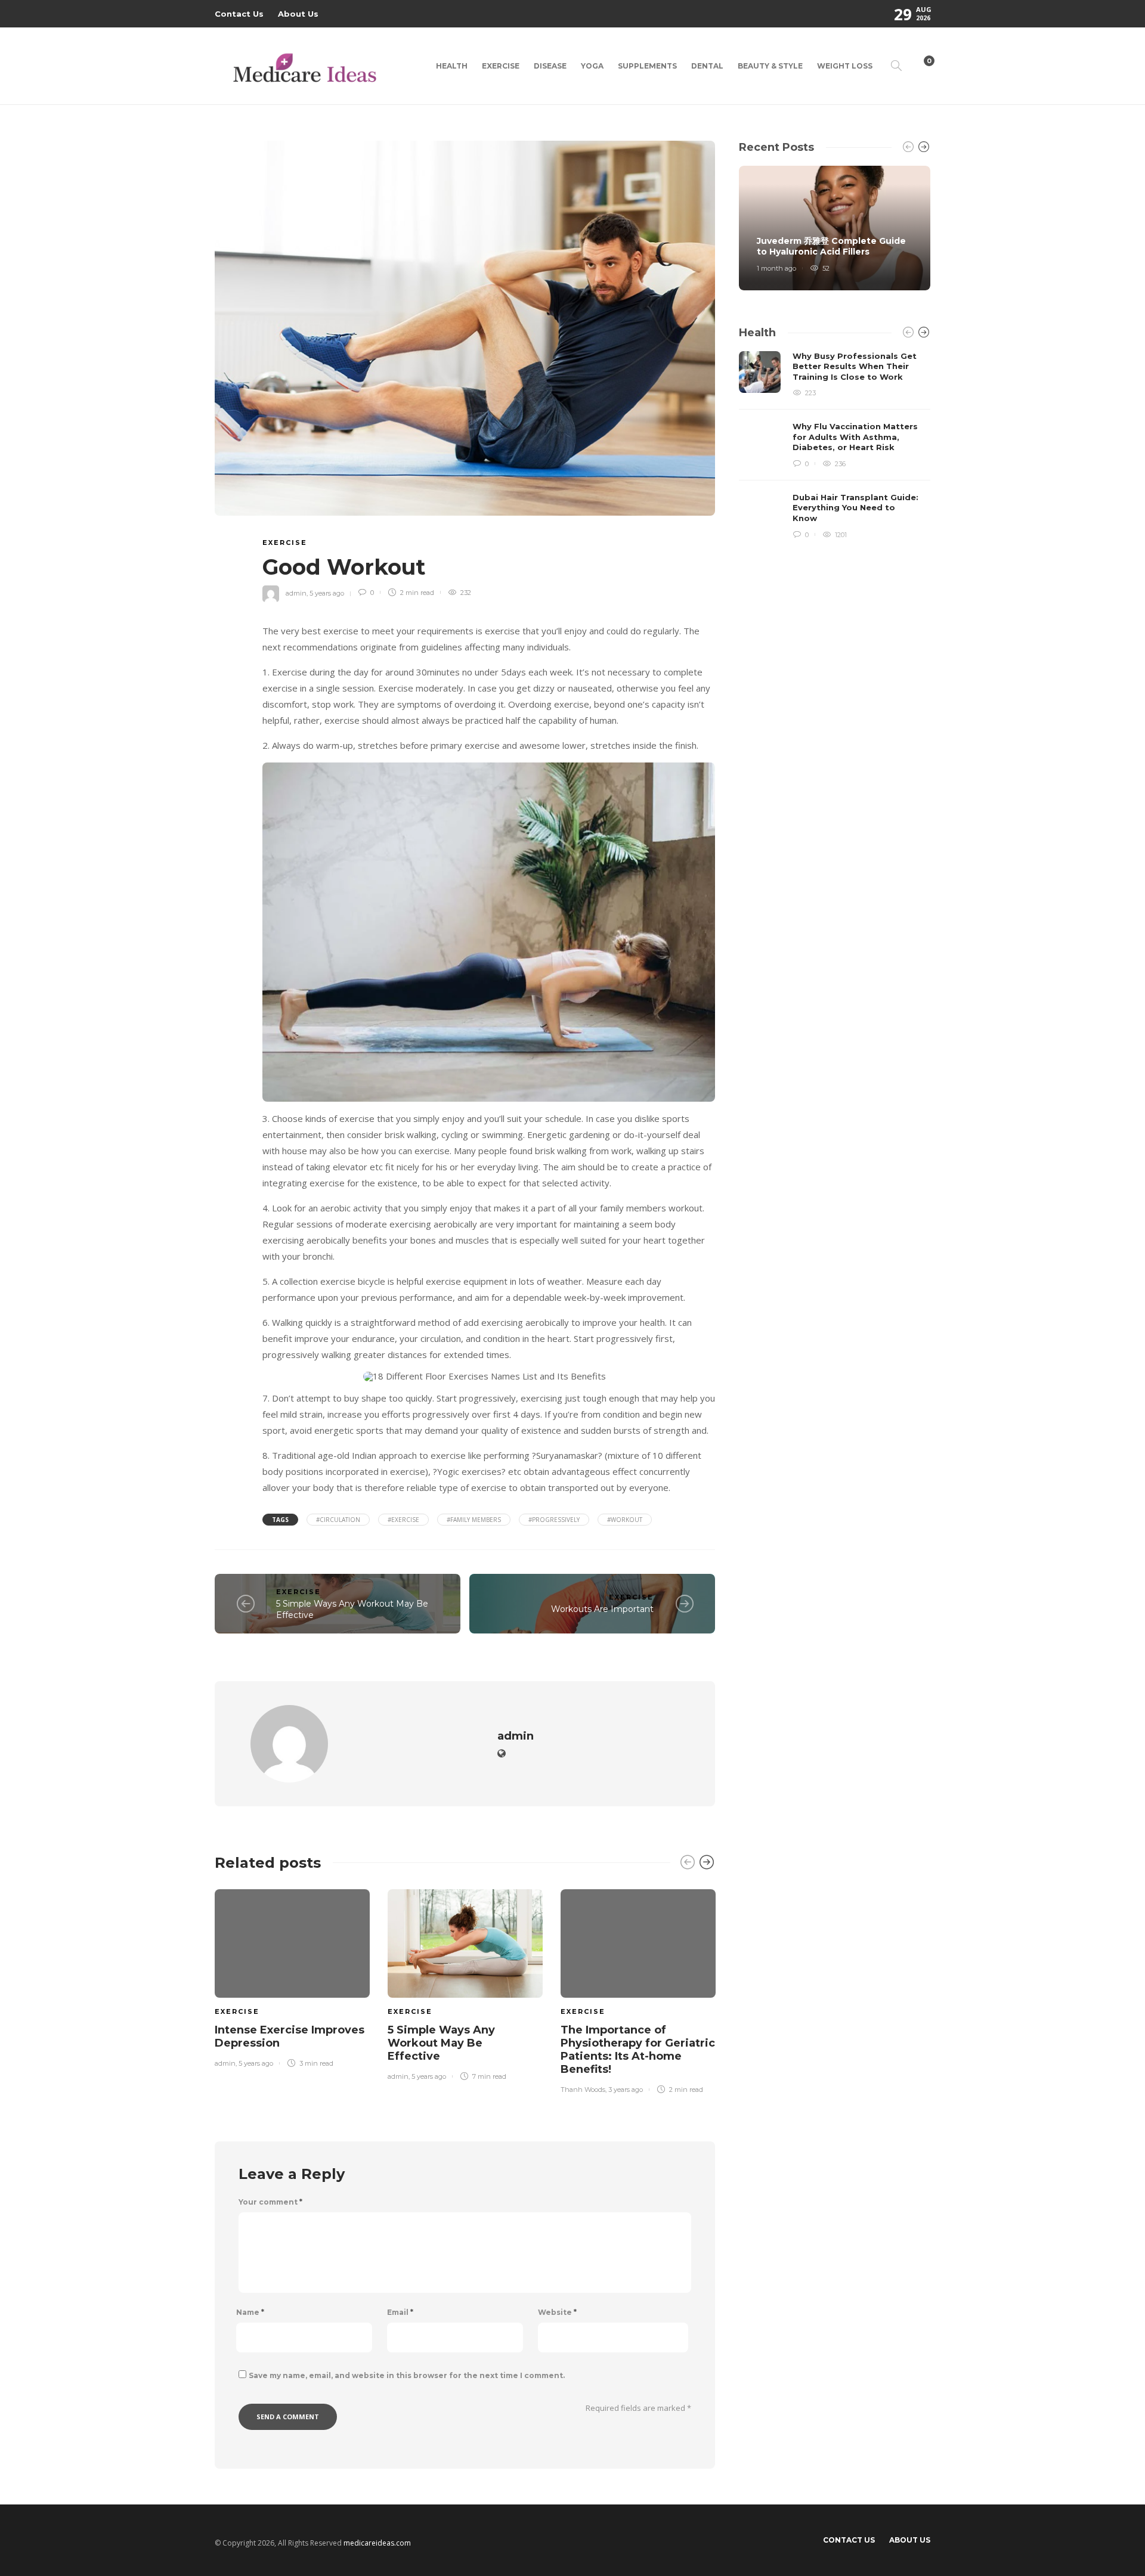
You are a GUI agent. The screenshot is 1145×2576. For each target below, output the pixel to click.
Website (557, 2312)
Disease (550, 66)
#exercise (403, 1520)
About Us (298, 14)
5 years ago (327, 593)
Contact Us (239, 14)
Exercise (501, 66)
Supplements (647, 66)
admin (296, 593)
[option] (292, 1976)
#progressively (554, 1520)
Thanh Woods (583, 2090)
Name (250, 2312)
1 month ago (776, 268)
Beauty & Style (770, 66)
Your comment (270, 2202)
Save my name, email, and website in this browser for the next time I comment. (407, 2375)
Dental (707, 66)
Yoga (592, 66)
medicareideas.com (377, 2543)
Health (452, 66)
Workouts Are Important (602, 1609)
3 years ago (626, 2090)
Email (400, 2312)
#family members (474, 1520)
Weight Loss (845, 66)
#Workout (625, 1520)
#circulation (338, 1520)
